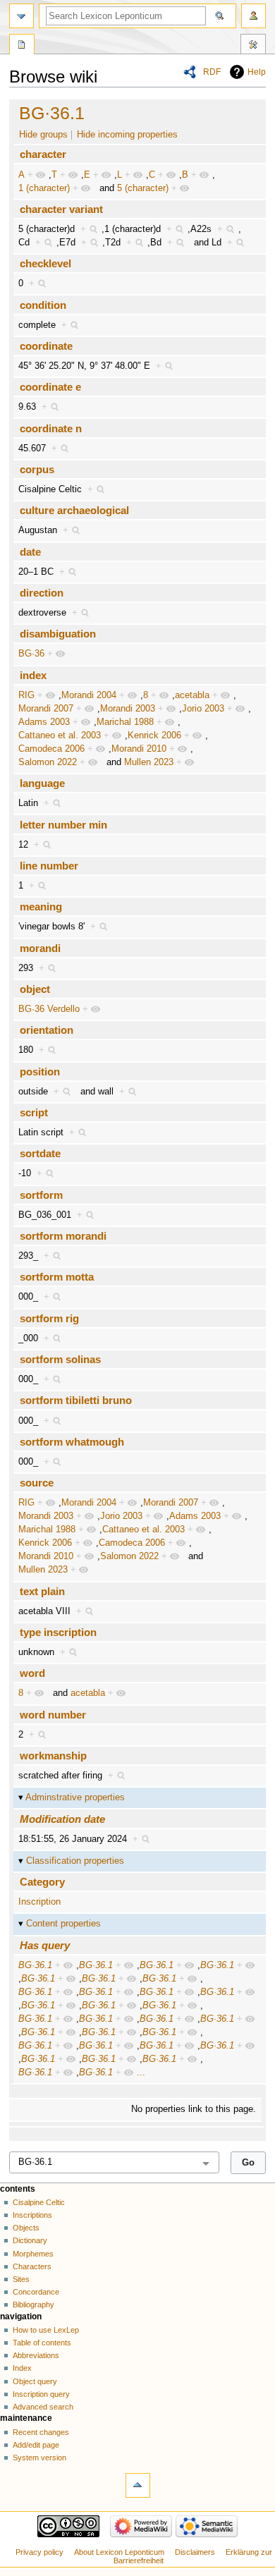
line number (49, 866)
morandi (40, 948)
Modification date (62, 1819)
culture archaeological (74, 510)
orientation (47, 1030)
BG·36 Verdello (49, 1009)
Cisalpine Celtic (39, 2202)
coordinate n (51, 428)
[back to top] (138, 2485)
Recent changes (41, 2432)
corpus (37, 469)
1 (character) (44, 188)
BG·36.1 (52, 113)
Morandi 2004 (89, 695)
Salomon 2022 (48, 762)
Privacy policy (39, 2552)
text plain (42, 1591)
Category (42, 1882)
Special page (22, 46)
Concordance (36, 2292)
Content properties (63, 1924)
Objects (26, 2228)
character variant (61, 209)
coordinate (46, 346)
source (37, 1483)
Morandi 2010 (139, 749)
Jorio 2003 (203, 709)
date (30, 552)
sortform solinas (60, 1359)
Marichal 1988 (125, 722)
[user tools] (253, 16)
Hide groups (43, 135)
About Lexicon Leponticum (119, 2552)
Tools (253, 46)
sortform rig (49, 1318)
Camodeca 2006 (51, 749)
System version (39, 2458)
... (141, 2073)
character (43, 154)
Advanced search (43, 2407)
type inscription (58, 1632)
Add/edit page (36, 2445)
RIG (26, 695)
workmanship (53, 1756)
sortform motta (57, 1277)
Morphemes (33, 2254)
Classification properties (75, 1861)
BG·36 (31, 654)
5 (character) (143, 188)
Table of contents (42, 2343)
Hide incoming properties (127, 135)
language (42, 783)
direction (42, 593)
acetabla (192, 695)
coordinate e (50, 387)
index (33, 675)
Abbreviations (36, 2355)
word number (53, 1715)
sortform (41, 1195)
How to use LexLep (46, 2330)
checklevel (45, 263)
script (34, 1112)
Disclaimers (195, 2552)
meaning (41, 907)
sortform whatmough (72, 1442)
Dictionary (30, 2240)
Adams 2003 (44, 722)
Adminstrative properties (75, 1797)
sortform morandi (63, 1236)
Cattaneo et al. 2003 (60, 735)
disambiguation (58, 634)
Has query (45, 1945)
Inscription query (41, 2394)
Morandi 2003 (128, 709)
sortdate (40, 1153)
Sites (21, 2279)
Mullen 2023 (149, 762)
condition (43, 305)
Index (22, 2368)
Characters (32, 2266)
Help (257, 72)
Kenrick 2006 (154, 735)
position (40, 1072)
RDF (212, 72)
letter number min (63, 825)
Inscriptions (32, 2215)
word (32, 1673)
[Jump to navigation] (22, 16)
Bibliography (33, 2305)
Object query (35, 2381)
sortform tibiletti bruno (76, 1400)
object (35, 989)
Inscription (39, 1902)
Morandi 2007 (46, 709)
